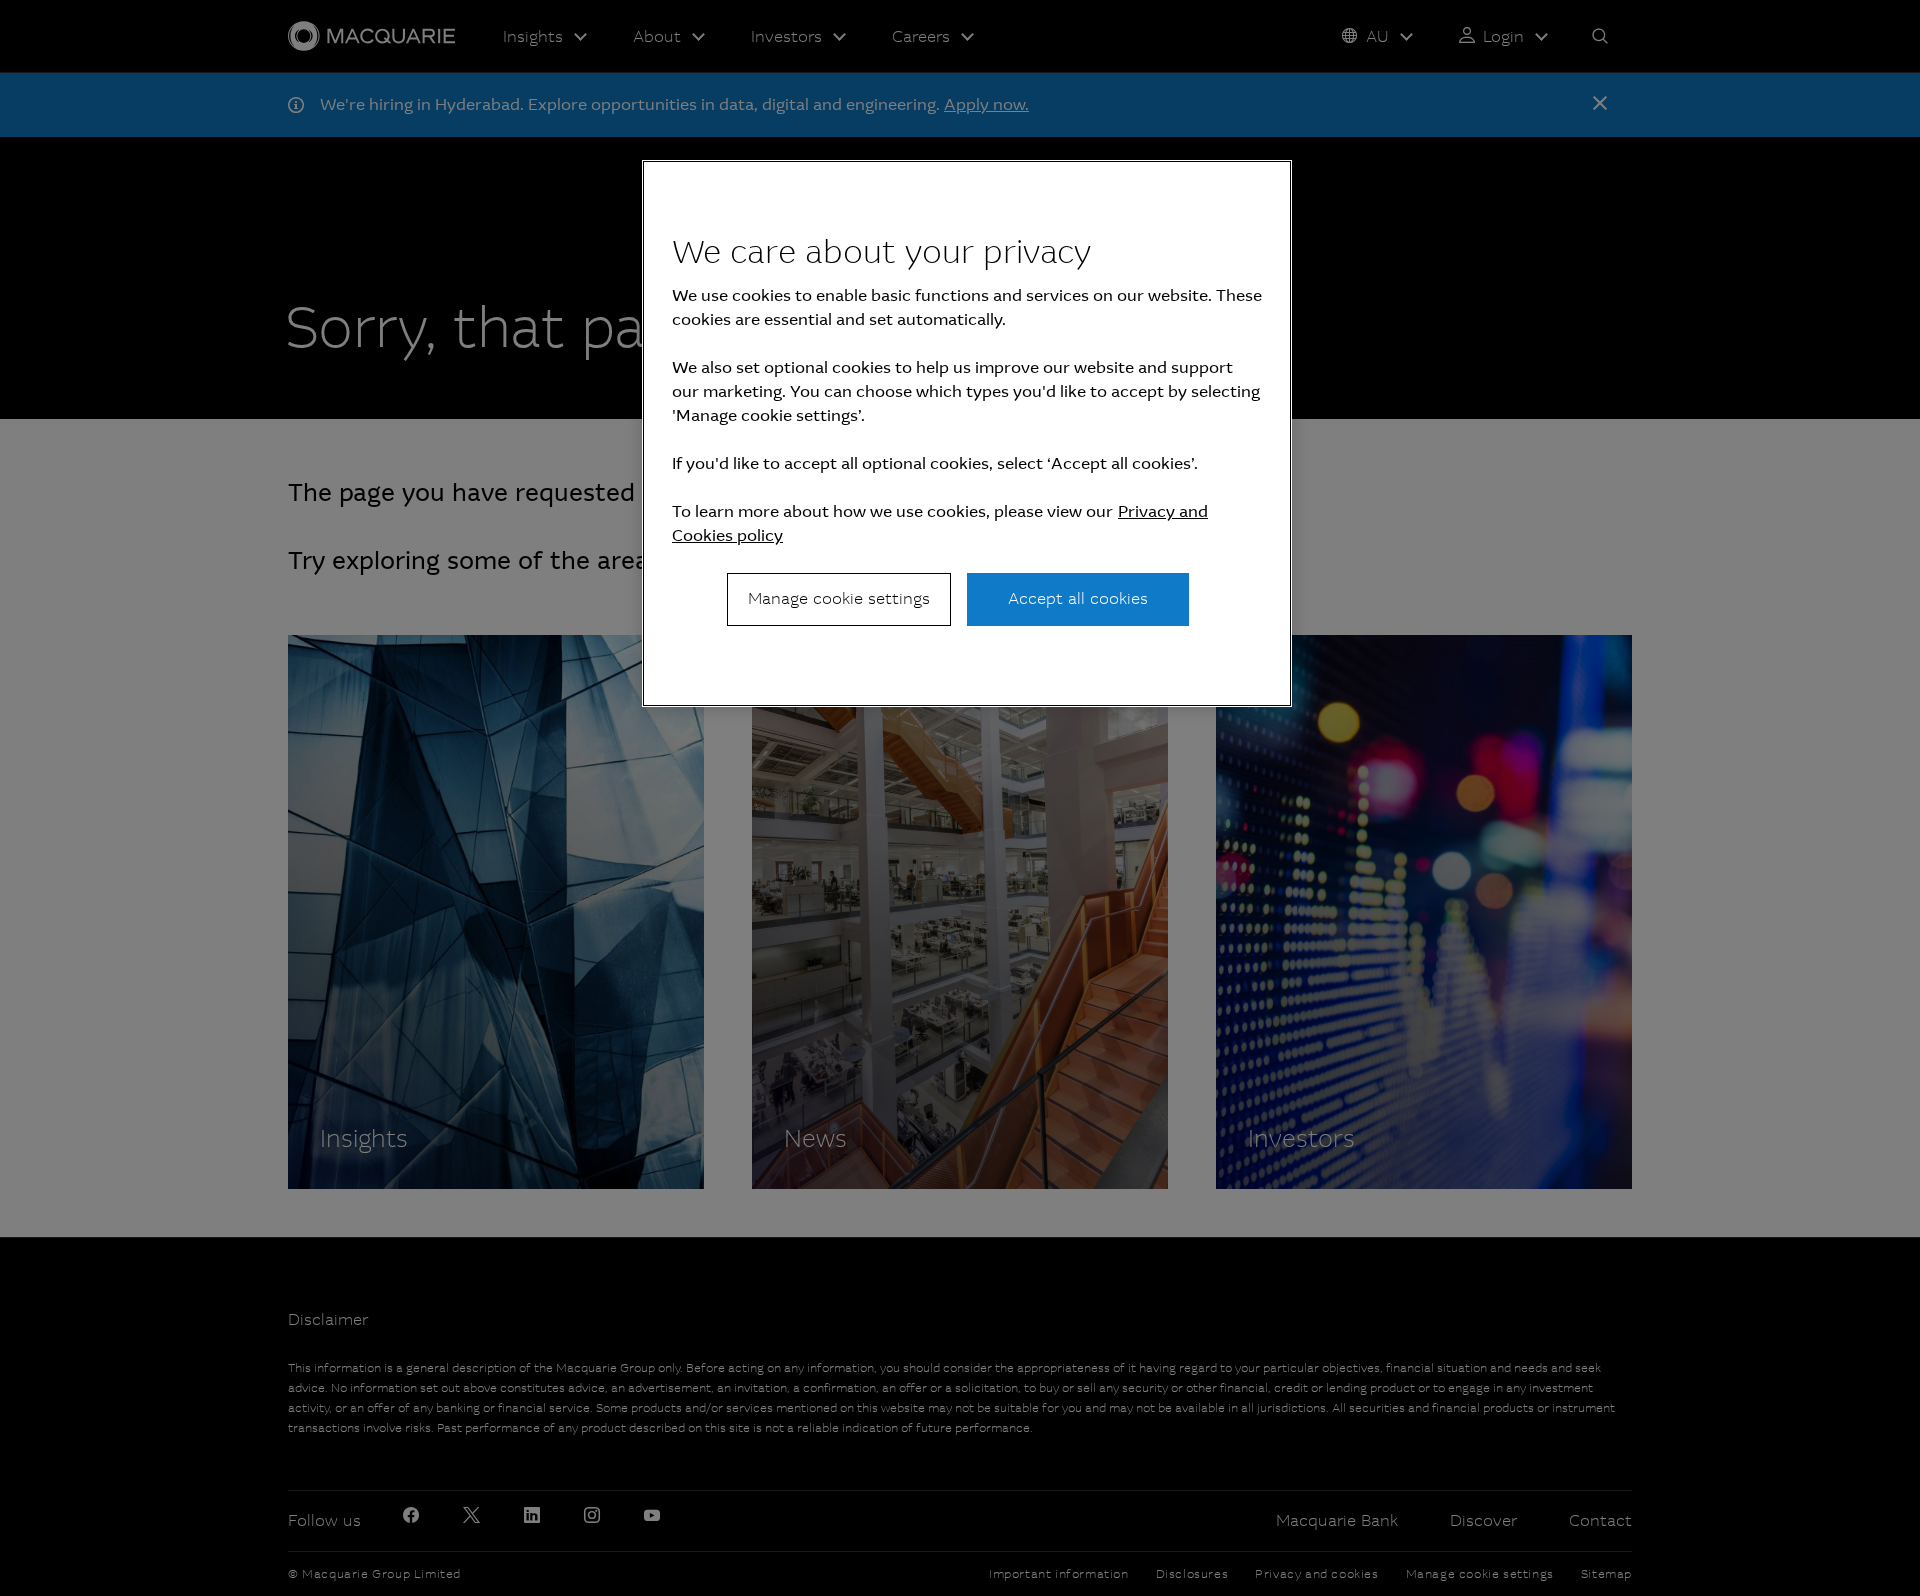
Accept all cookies (1078, 598)
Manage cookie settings (839, 598)
